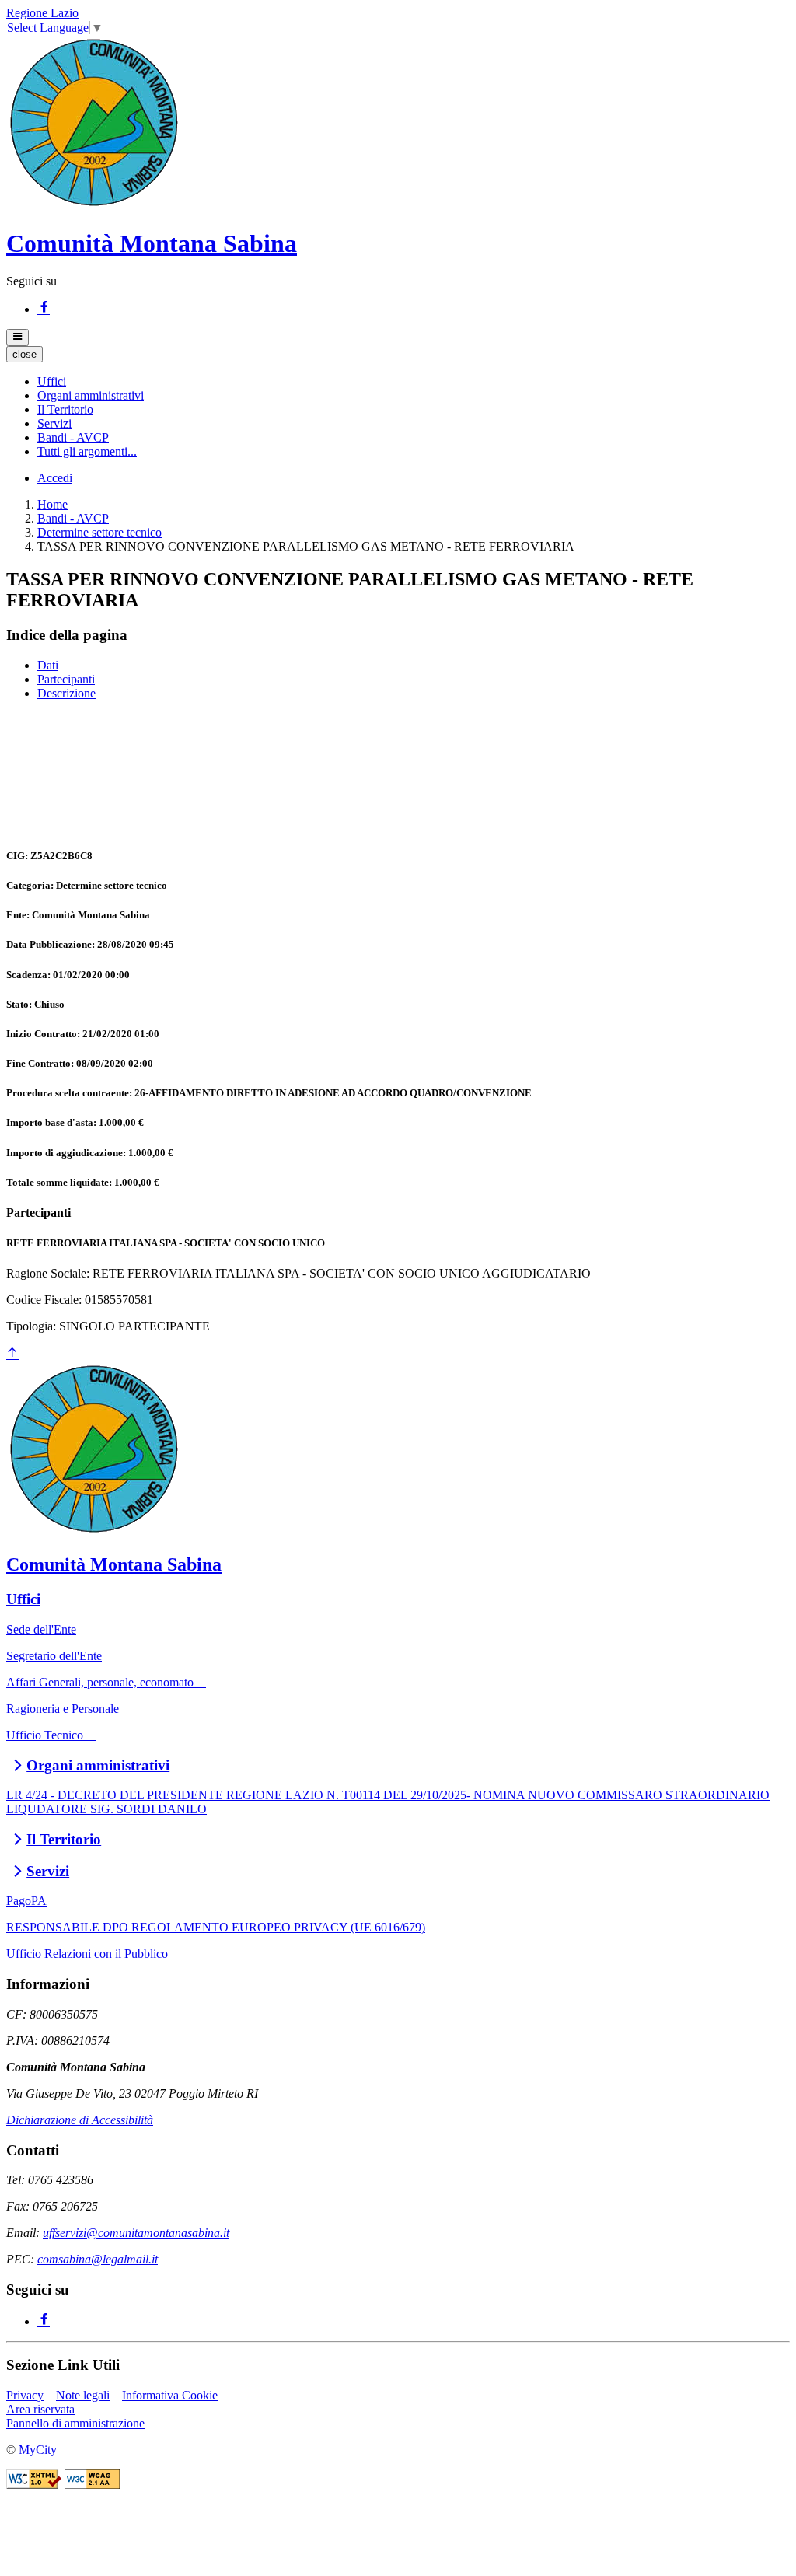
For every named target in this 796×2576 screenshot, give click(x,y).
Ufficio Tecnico (51, 1735)
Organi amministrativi (98, 1765)
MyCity (38, 2450)
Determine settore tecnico (99, 532)
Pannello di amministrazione (75, 2423)
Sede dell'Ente (41, 1629)
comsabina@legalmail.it (98, 2259)
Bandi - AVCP (73, 518)
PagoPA (26, 1901)
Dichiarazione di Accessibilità (80, 2120)
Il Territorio (64, 1839)
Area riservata (40, 2409)
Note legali (83, 2395)
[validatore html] (35, 2485)
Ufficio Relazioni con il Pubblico (87, 1954)
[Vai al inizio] (12, 1354)
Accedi (55, 478)
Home (52, 504)
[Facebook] (44, 309)
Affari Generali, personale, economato (106, 1682)
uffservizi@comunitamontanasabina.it (136, 2233)
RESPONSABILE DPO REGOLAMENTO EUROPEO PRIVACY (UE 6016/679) (216, 1927)
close (24, 354)
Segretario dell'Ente (54, 1656)
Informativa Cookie (170, 2395)
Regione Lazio (42, 13)
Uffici (23, 1599)
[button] (52, 381)
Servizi (48, 1871)
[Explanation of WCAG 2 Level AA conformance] (92, 2485)
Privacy (25, 2395)
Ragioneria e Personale (69, 1709)
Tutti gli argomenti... (87, 451)
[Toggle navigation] (17, 337)
